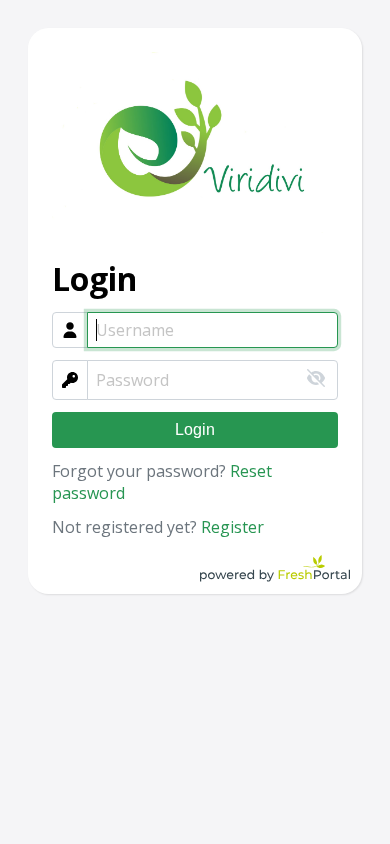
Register (232, 527)
